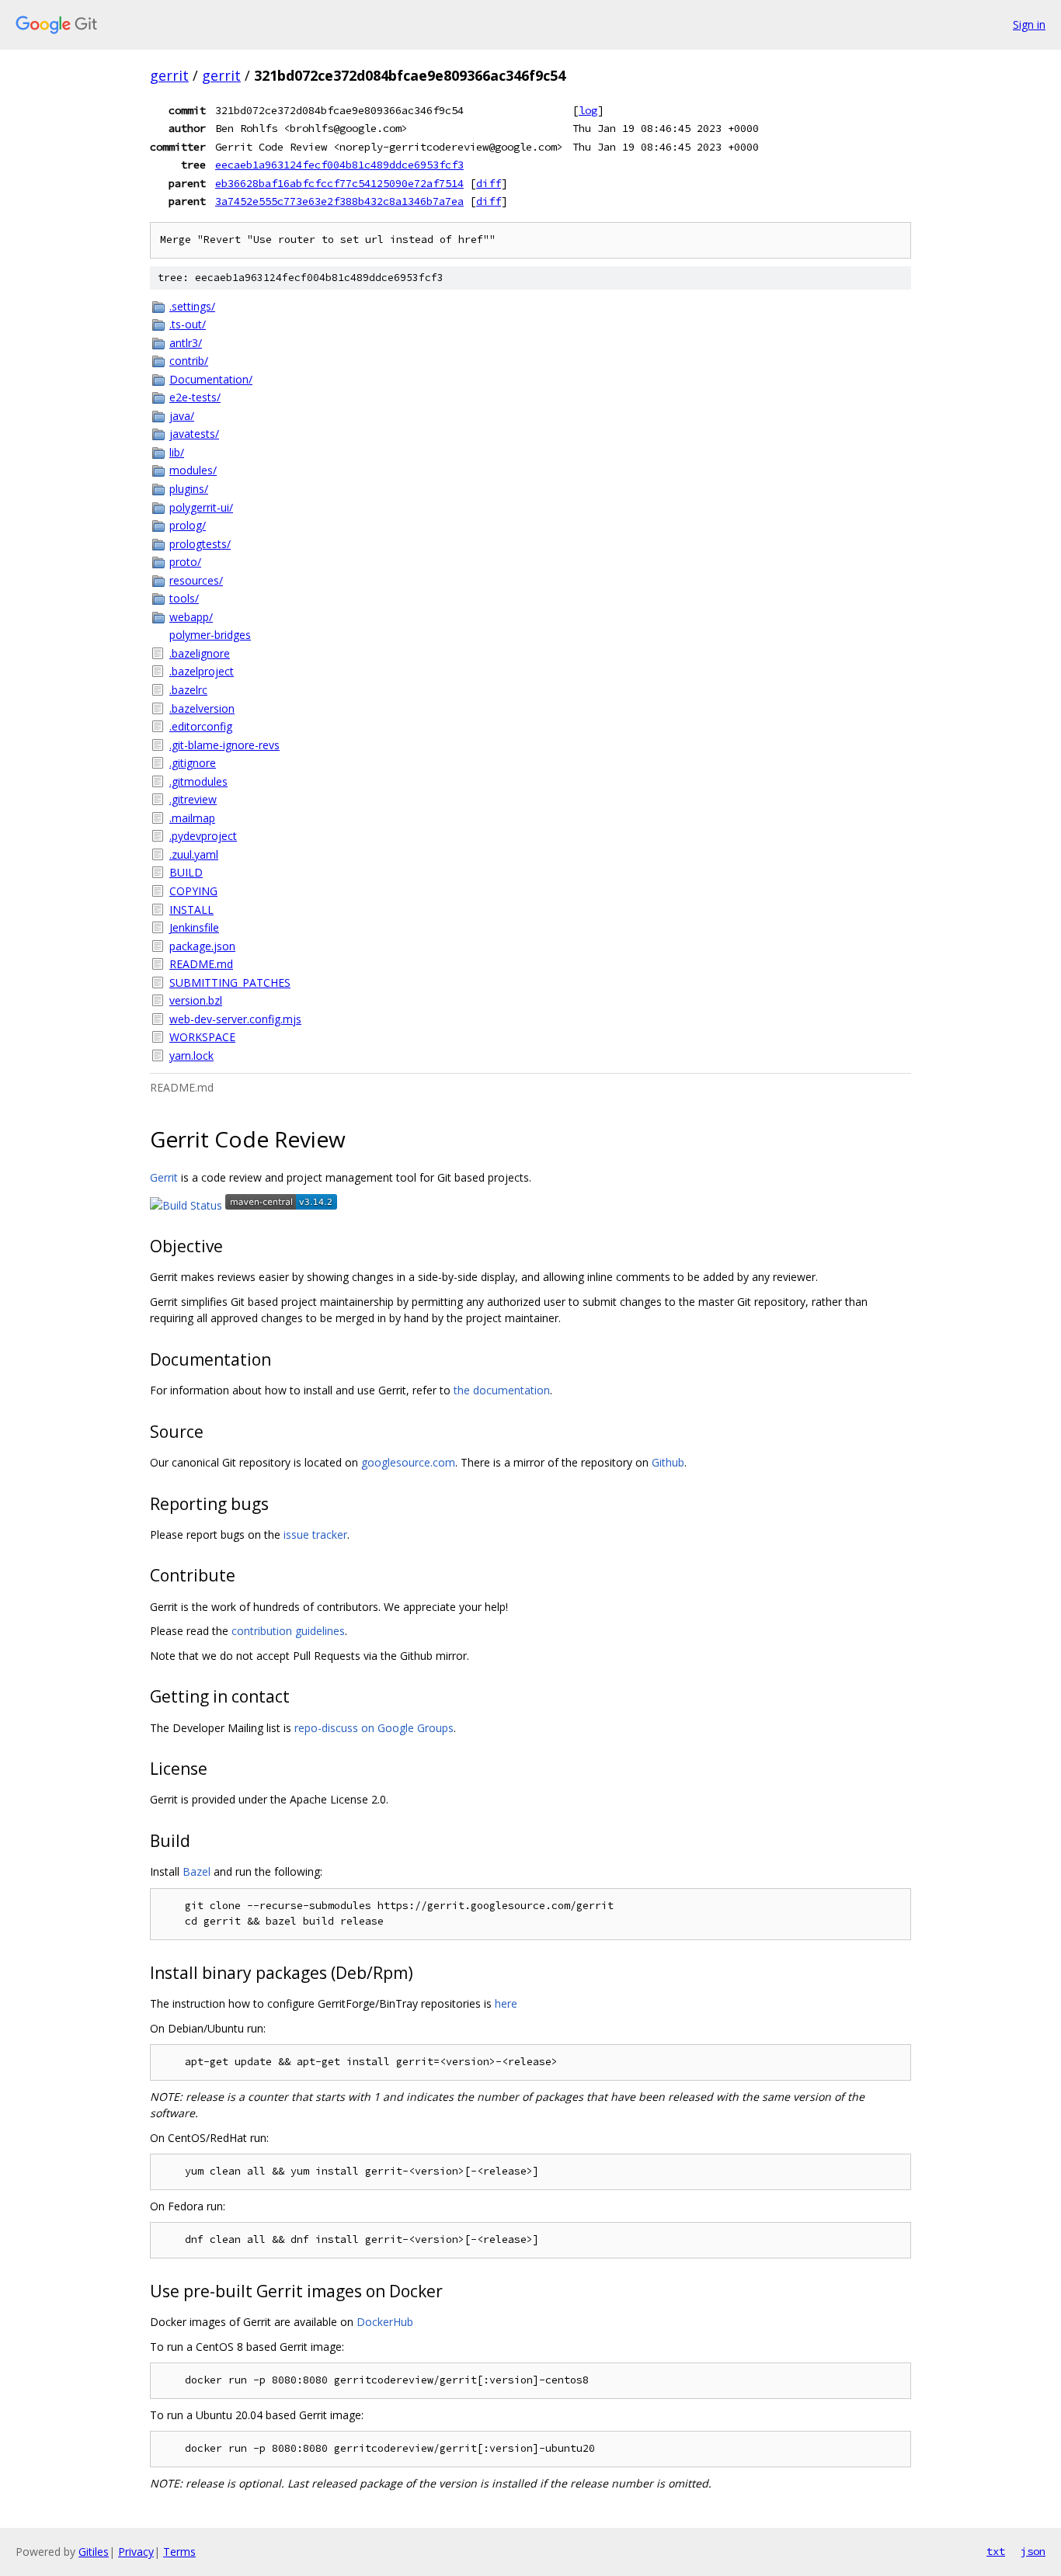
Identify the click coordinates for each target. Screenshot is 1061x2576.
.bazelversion (202, 708)
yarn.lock (191, 1055)
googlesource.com (408, 1462)
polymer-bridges (210, 635)
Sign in (1029, 24)
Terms (179, 2552)
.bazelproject (202, 671)
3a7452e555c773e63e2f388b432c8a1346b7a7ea (339, 201)
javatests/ (194, 434)
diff (489, 183)
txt (996, 2551)
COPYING (193, 891)
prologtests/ (200, 544)
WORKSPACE (202, 1037)
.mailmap (192, 818)
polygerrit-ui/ (201, 507)
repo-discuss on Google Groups (374, 1728)
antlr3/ (186, 343)
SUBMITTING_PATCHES (230, 982)
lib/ (177, 452)
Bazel (197, 1871)
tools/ (184, 598)
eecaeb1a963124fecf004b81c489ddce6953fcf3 (339, 165)
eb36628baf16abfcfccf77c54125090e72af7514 (339, 183)
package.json (202, 946)
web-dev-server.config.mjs (235, 1019)
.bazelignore (200, 653)
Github (668, 1462)
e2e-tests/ (195, 397)
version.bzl (196, 1000)
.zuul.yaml (194, 854)
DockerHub (385, 2322)
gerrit (169, 75)
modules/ (193, 470)
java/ (182, 416)
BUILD (186, 872)
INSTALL (191, 910)
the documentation (502, 1390)
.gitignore (193, 763)
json (1033, 2551)
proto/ (185, 562)
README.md (201, 964)
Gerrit (164, 1177)
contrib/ (189, 361)
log (588, 110)
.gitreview (193, 799)
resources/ (196, 580)
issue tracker (315, 1534)
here (506, 2003)
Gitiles (94, 2552)
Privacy (136, 2552)
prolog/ (188, 525)
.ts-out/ (188, 324)
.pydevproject (203, 836)
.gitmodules (198, 781)
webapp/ (191, 617)
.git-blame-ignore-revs (224, 745)
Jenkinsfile (194, 927)
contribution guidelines (288, 1631)
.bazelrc (188, 690)
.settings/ (192, 306)
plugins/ (189, 489)
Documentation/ (211, 379)
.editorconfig (201, 726)
